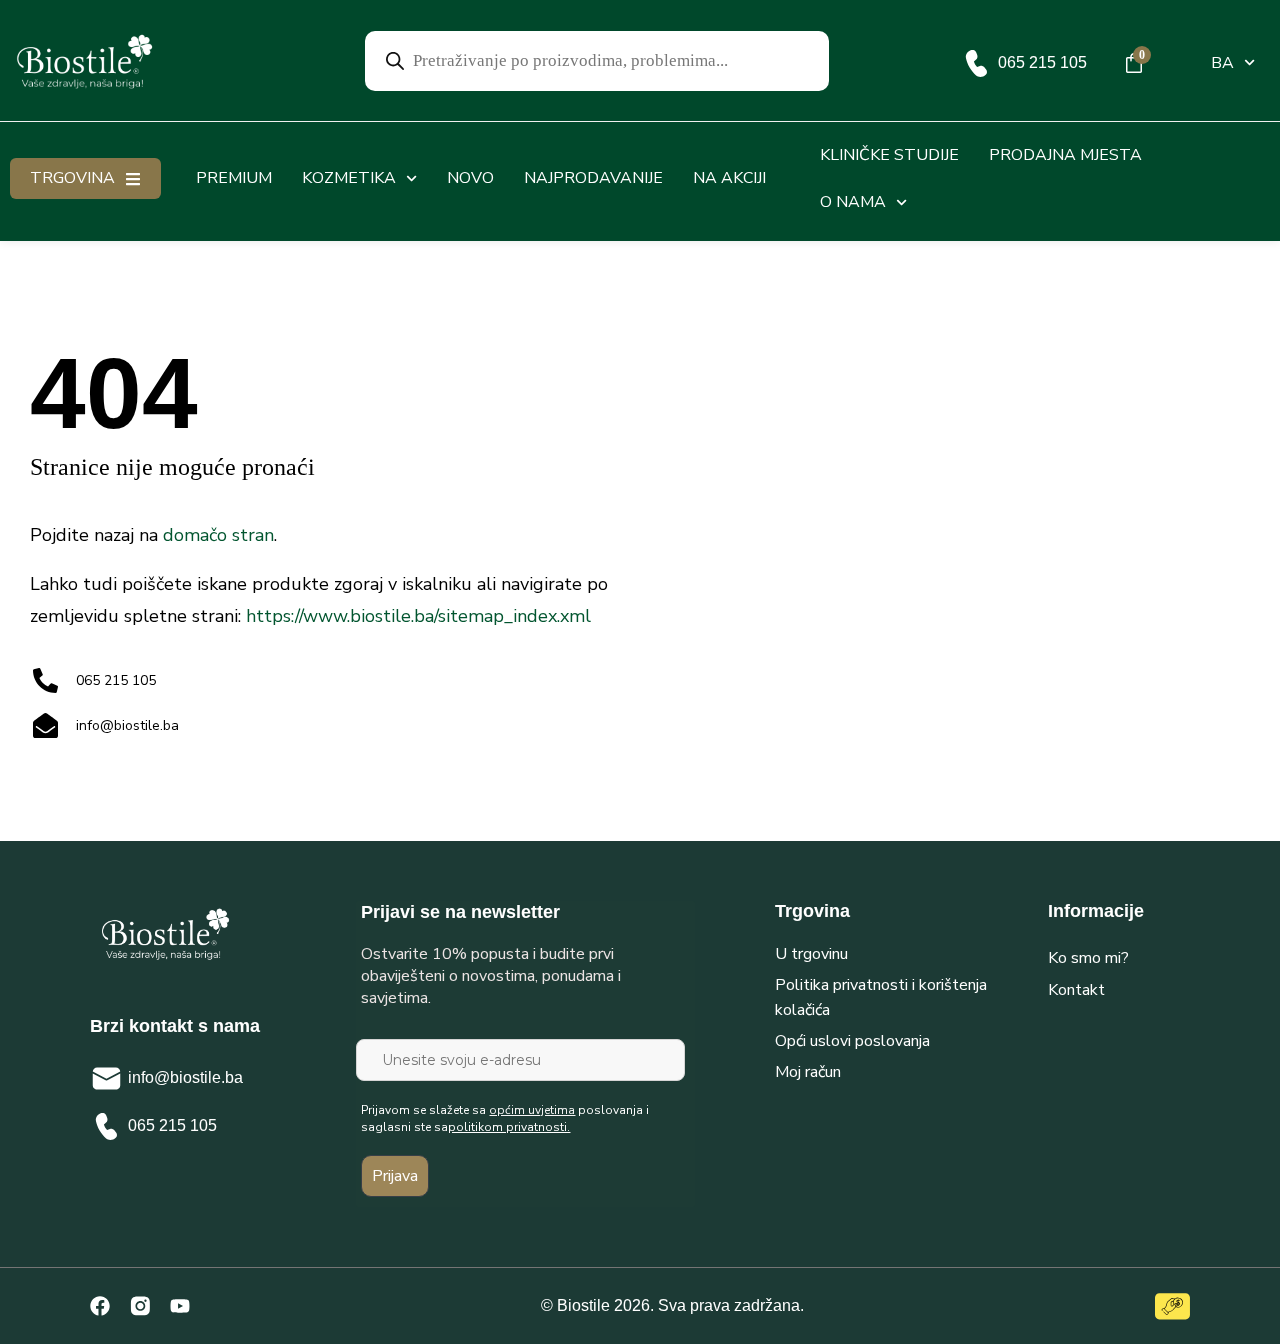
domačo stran (218, 535)
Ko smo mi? (1088, 958)
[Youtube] (180, 1306)
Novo (470, 178)
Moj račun (808, 1072)
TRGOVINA (72, 178)
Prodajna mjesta (1065, 155)
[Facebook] (100, 1306)
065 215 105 (1042, 62)
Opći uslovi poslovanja (852, 1041)
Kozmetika (349, 178)
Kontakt (1076, 990)
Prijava (395, 1176)
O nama (853, 202)
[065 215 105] (976, 63)
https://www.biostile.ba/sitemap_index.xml (418, 616)
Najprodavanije (593, 178)
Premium (234, 178)
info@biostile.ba (185, 1077)
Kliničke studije (889, 155)
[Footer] (140, 1306)
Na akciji (729, 178)
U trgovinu (811, 954)
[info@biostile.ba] (106, 1078)
